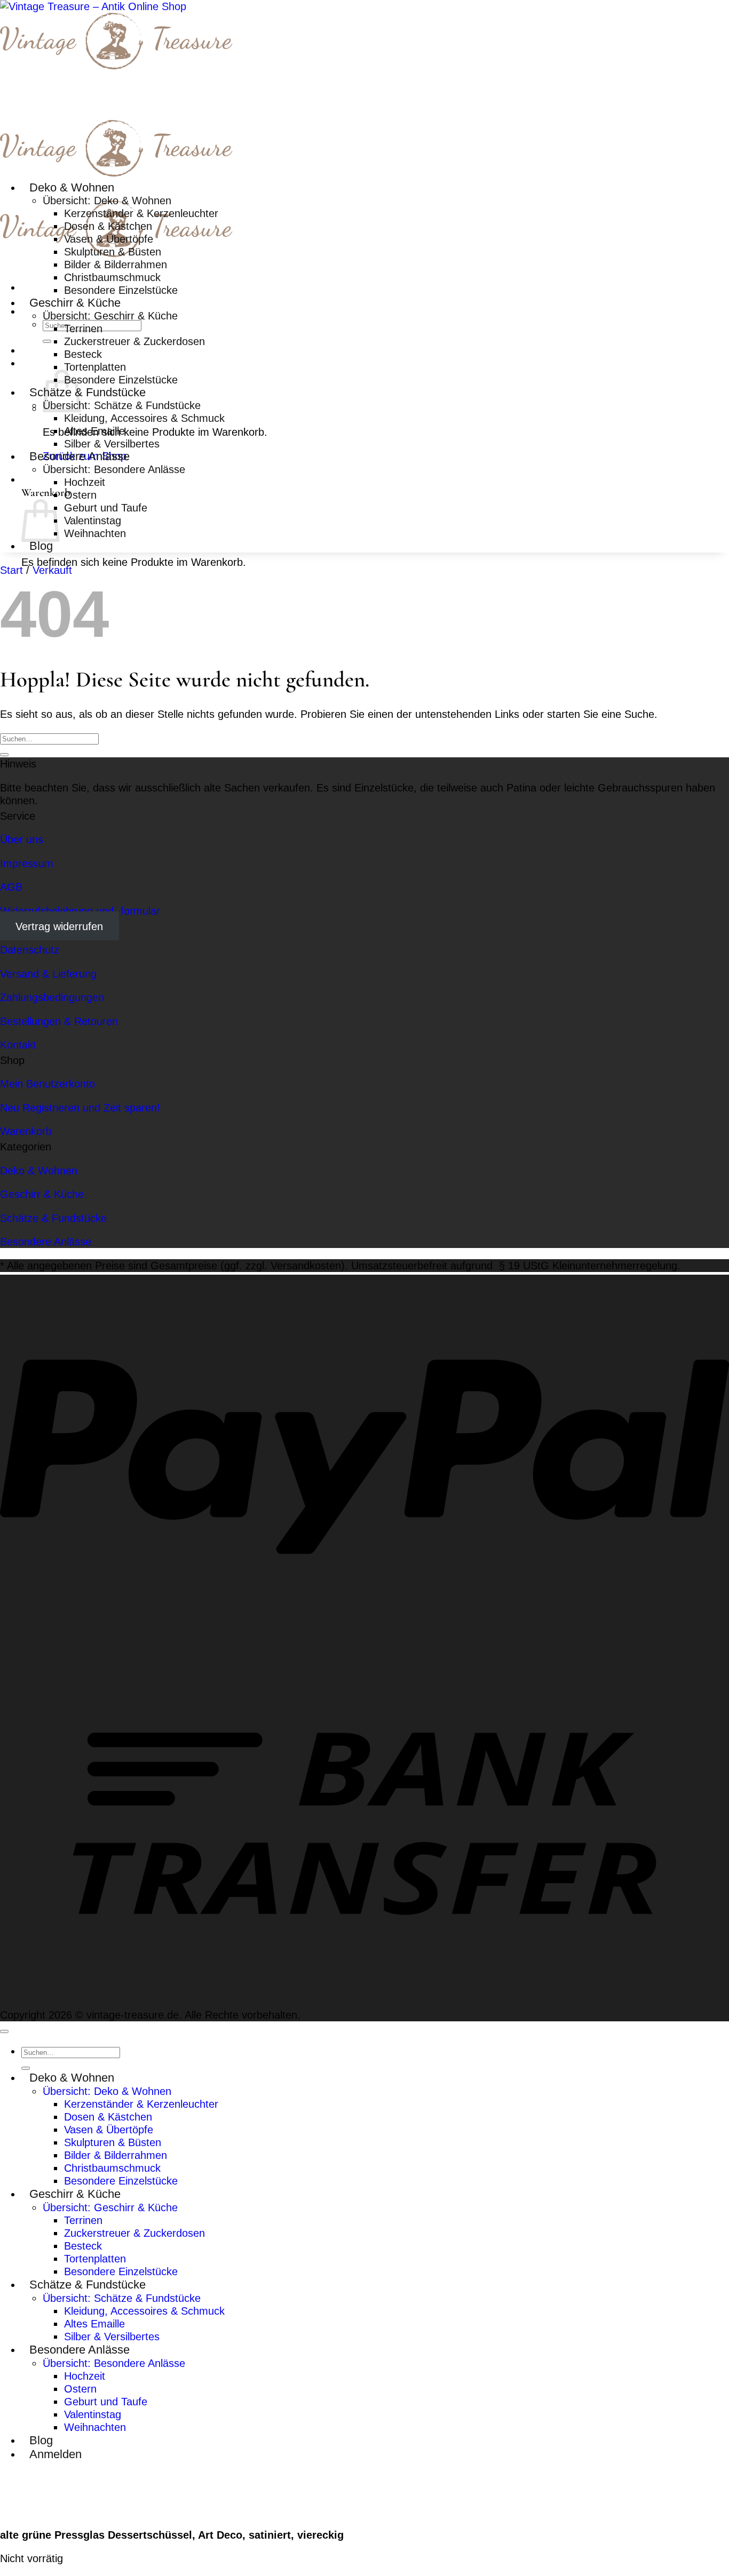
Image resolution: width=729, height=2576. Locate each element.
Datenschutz (30, 950)
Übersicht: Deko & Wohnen (107, 200)
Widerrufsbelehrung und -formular (80, 911)
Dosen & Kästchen (108, 226)
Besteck (83, 354)
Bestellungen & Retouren (59, 1021)
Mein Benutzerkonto (47, 1083)
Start (11, 570)
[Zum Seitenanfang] (4, 2031)
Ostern (80, 495)
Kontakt (18, 1045)
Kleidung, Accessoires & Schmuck (144, 418)
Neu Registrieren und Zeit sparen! (80, 1107)
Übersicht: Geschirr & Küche (110, 315)
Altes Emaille (94, 431)
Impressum (27, 863)
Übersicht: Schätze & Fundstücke (122, 405)
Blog (41, 546)
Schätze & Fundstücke (88, 392)
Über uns (22, 839)
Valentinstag (93, 520)
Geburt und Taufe (106, 507)
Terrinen (83, 328)
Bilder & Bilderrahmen (116, 264)
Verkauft (52, 570)
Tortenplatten (95, 367)
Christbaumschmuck (112, 277)
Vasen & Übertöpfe (109, 239)
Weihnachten (95, 533)
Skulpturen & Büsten (113, 251)
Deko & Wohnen (72, 187)
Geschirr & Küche (75, 303)
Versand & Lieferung (48, 974)
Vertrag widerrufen (59, 926)
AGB (11, 887)
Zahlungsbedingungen (52, 997)
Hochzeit (85, 482)
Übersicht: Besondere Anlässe (114, 469)
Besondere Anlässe (80, 456)
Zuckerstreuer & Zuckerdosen (134, 341)
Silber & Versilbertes (112, 443)
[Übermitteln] (47, 341)
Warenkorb (26, 1131)
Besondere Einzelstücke (121, 290)
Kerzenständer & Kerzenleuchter (141, 213)
